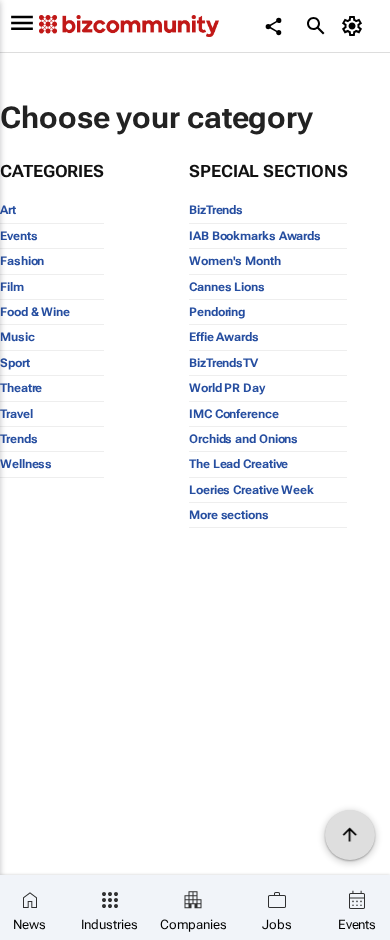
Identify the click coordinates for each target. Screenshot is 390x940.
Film (12, 287)
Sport (15, 363)
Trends (18, 439)
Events (18, 236)
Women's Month (235, 261)
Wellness (26, 464)
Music (17, 337)
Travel (16, 414)
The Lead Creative (238, 464)
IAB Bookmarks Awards (255, 236)
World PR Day (227, 388)
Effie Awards (224, 337)
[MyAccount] (355, 26)
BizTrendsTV (223, 363)
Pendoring (217, 312)
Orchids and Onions (243, 439)
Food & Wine (35, 312)
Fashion (22, 261)
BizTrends (216, 210)
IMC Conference (234, 414)
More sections (229, 515)
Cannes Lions (227, 287)
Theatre (21, 388)
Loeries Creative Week (251, 490)
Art (8, 210)
